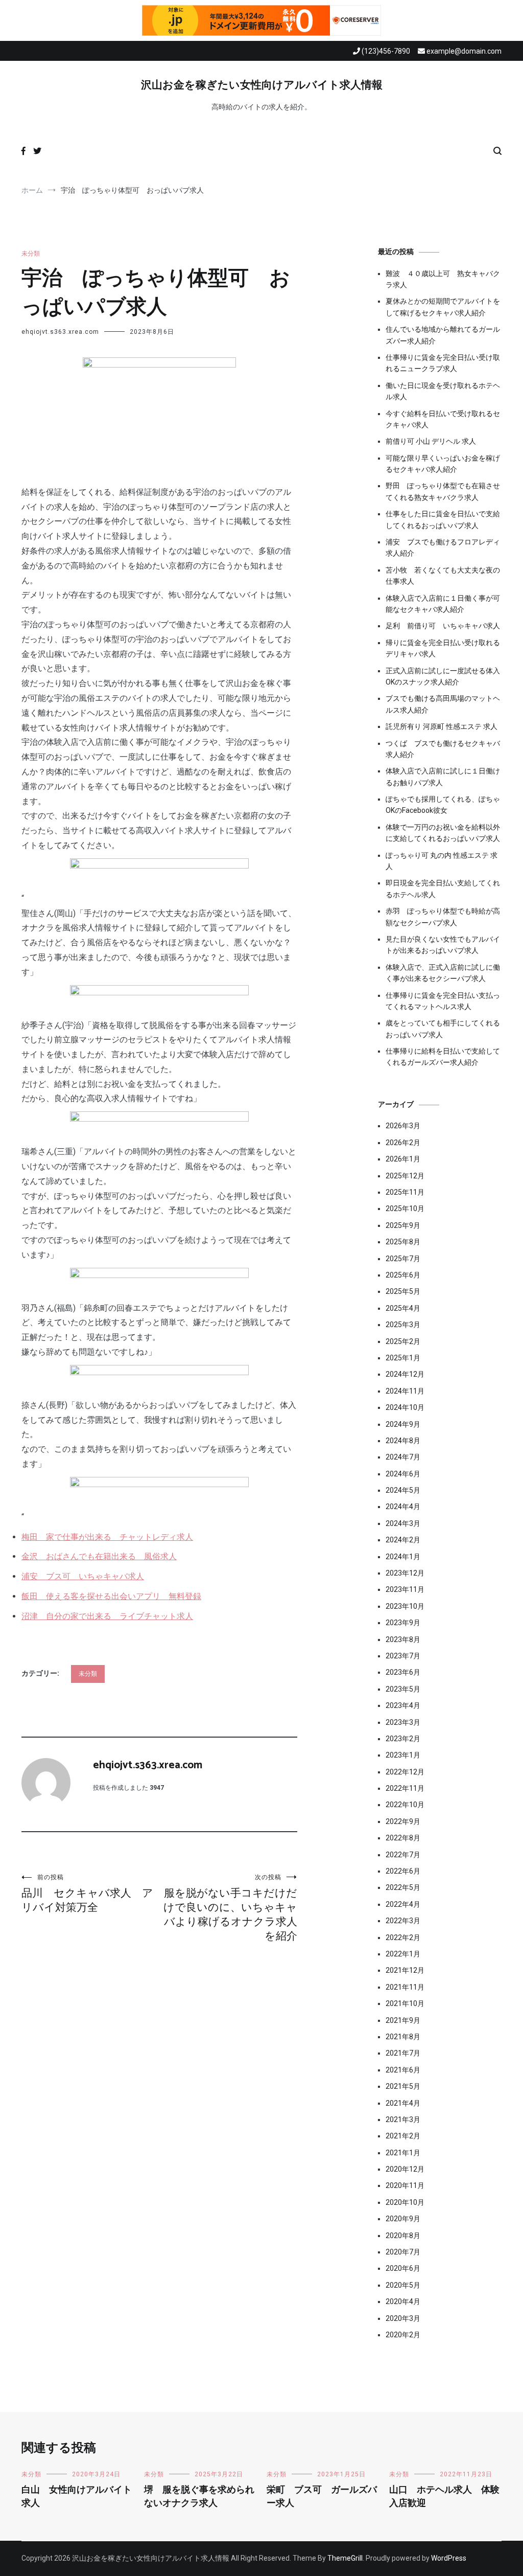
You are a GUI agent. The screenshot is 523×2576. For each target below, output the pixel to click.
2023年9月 (403, 1623)
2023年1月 (403, 1755)
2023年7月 (403, 1656)
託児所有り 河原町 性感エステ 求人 (442, 726)
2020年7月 (403, 2252)
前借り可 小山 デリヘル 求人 (431, 441)
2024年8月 (403, 1441)
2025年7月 (403, 1259)
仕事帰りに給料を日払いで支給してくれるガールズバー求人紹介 (443, 1057)
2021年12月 (405, 1970)
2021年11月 (405, 1987)
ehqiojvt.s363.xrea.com (60, 332)
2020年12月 (405, 2169)
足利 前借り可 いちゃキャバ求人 (443, 626)
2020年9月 (403, 2219)
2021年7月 (403, 2053)
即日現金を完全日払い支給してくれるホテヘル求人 (443, 888)
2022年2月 (403, 1937)
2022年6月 (403, 1871)
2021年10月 (405, 2003)
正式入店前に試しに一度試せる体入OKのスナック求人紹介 (443, 676)
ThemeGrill (345, 2558)
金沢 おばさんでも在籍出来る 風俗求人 (99, 1556)
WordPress (449, 2558)
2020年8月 (403, 2236)
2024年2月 (403, 1540)
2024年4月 (403, 1507)
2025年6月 (403, 1275)
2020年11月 (405, 2185)
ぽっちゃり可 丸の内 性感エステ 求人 (442, 861)
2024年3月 (403, 1523)
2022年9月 (403, 1821)
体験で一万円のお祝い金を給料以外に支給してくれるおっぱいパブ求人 (443, 833)
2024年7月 (403, 1457)
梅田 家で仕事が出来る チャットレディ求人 (107, 1537)
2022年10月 (405, 1805)
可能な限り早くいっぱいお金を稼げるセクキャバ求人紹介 (443, 464)
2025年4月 (403, 1308)
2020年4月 (403, 2301)
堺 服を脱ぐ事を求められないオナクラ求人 (199, 2497)
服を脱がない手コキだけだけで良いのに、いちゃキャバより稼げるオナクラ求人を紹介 (230, 1908)
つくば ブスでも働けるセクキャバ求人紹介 (443, 749)
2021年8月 (403, 2037)
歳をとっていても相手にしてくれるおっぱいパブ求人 (443, 1029)
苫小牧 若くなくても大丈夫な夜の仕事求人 (443, 576)
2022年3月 (403, 1921)
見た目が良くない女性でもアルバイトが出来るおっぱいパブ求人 (443, 945)
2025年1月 (403, 1358)
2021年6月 (403, 2070)
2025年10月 (405, 1209)
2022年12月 (405, 1772)
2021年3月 (403, 2119)
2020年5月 (403, 2285)
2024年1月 (403, 1557)
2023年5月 (403, 1689)
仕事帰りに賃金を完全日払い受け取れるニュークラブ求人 (443, 363)
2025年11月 (405, 1192)
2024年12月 (405, 1374)
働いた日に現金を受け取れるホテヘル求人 (443, 391)
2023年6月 (403, 1672)
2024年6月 (403, 1474)
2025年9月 (403, 1225)
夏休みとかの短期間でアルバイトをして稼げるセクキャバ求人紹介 (443, 307)
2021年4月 (403, 2103)
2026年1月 (403, 1159)
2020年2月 (403, 2335)
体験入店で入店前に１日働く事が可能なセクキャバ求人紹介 (443, 604)
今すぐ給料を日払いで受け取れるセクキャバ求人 (443, 419)
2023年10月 (405, 1606)
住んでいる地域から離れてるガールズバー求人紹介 (443, 335)
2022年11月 (405, 1788)
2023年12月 (405, 1573)
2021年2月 (403, 2136)
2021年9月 (403, 2020)
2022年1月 (403, 1954)
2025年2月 (403, 1341)
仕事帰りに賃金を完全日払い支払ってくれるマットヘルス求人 (443, 1001)
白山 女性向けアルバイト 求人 (81, 2497)
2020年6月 (403, 2268)
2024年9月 (403, 1424)
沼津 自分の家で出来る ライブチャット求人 (107, 1616)
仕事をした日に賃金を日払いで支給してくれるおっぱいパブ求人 (443, 519)
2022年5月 (403, 1887)
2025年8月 (403, 1242)
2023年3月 (403, 1722)
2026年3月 (403, 1126)
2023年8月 (403, 1639)
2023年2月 (403, 1739)
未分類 (31, 254)
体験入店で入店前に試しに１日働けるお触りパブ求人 (443, 777)
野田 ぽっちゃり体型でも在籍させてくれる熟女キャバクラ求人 (443, 491)
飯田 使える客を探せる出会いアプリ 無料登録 (111, 1596)
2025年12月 (405, 1176)
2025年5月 (403, 1291)
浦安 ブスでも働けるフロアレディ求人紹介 (443, 548)
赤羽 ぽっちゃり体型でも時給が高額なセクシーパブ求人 (443, 917)
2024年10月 (405, 1407)
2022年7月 (403, 1855)
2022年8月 (403, 1838)
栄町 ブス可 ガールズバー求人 (322, 2497)
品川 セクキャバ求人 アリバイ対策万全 (87, 1894)
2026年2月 (403, 1143)
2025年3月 (403, 1325)
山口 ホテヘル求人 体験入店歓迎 (444, 2497)
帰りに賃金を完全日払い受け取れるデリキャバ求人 (443, 648)
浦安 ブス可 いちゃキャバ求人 (83, 1576)
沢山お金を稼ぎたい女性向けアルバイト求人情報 (262, 85)
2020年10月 (405, 2202)
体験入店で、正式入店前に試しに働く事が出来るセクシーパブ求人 (443, 973)
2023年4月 (403, 1705)
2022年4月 (403, 1904)
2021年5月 (403, 2086)
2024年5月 (403, 1490)
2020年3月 (403, 2318)
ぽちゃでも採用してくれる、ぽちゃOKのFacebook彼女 (443, 805)
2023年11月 (405, 1589)
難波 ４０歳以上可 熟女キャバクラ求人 (443, 279)
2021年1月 (403, 2153)
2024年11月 (405, 1391)
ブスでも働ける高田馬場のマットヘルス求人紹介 (443, 704)
